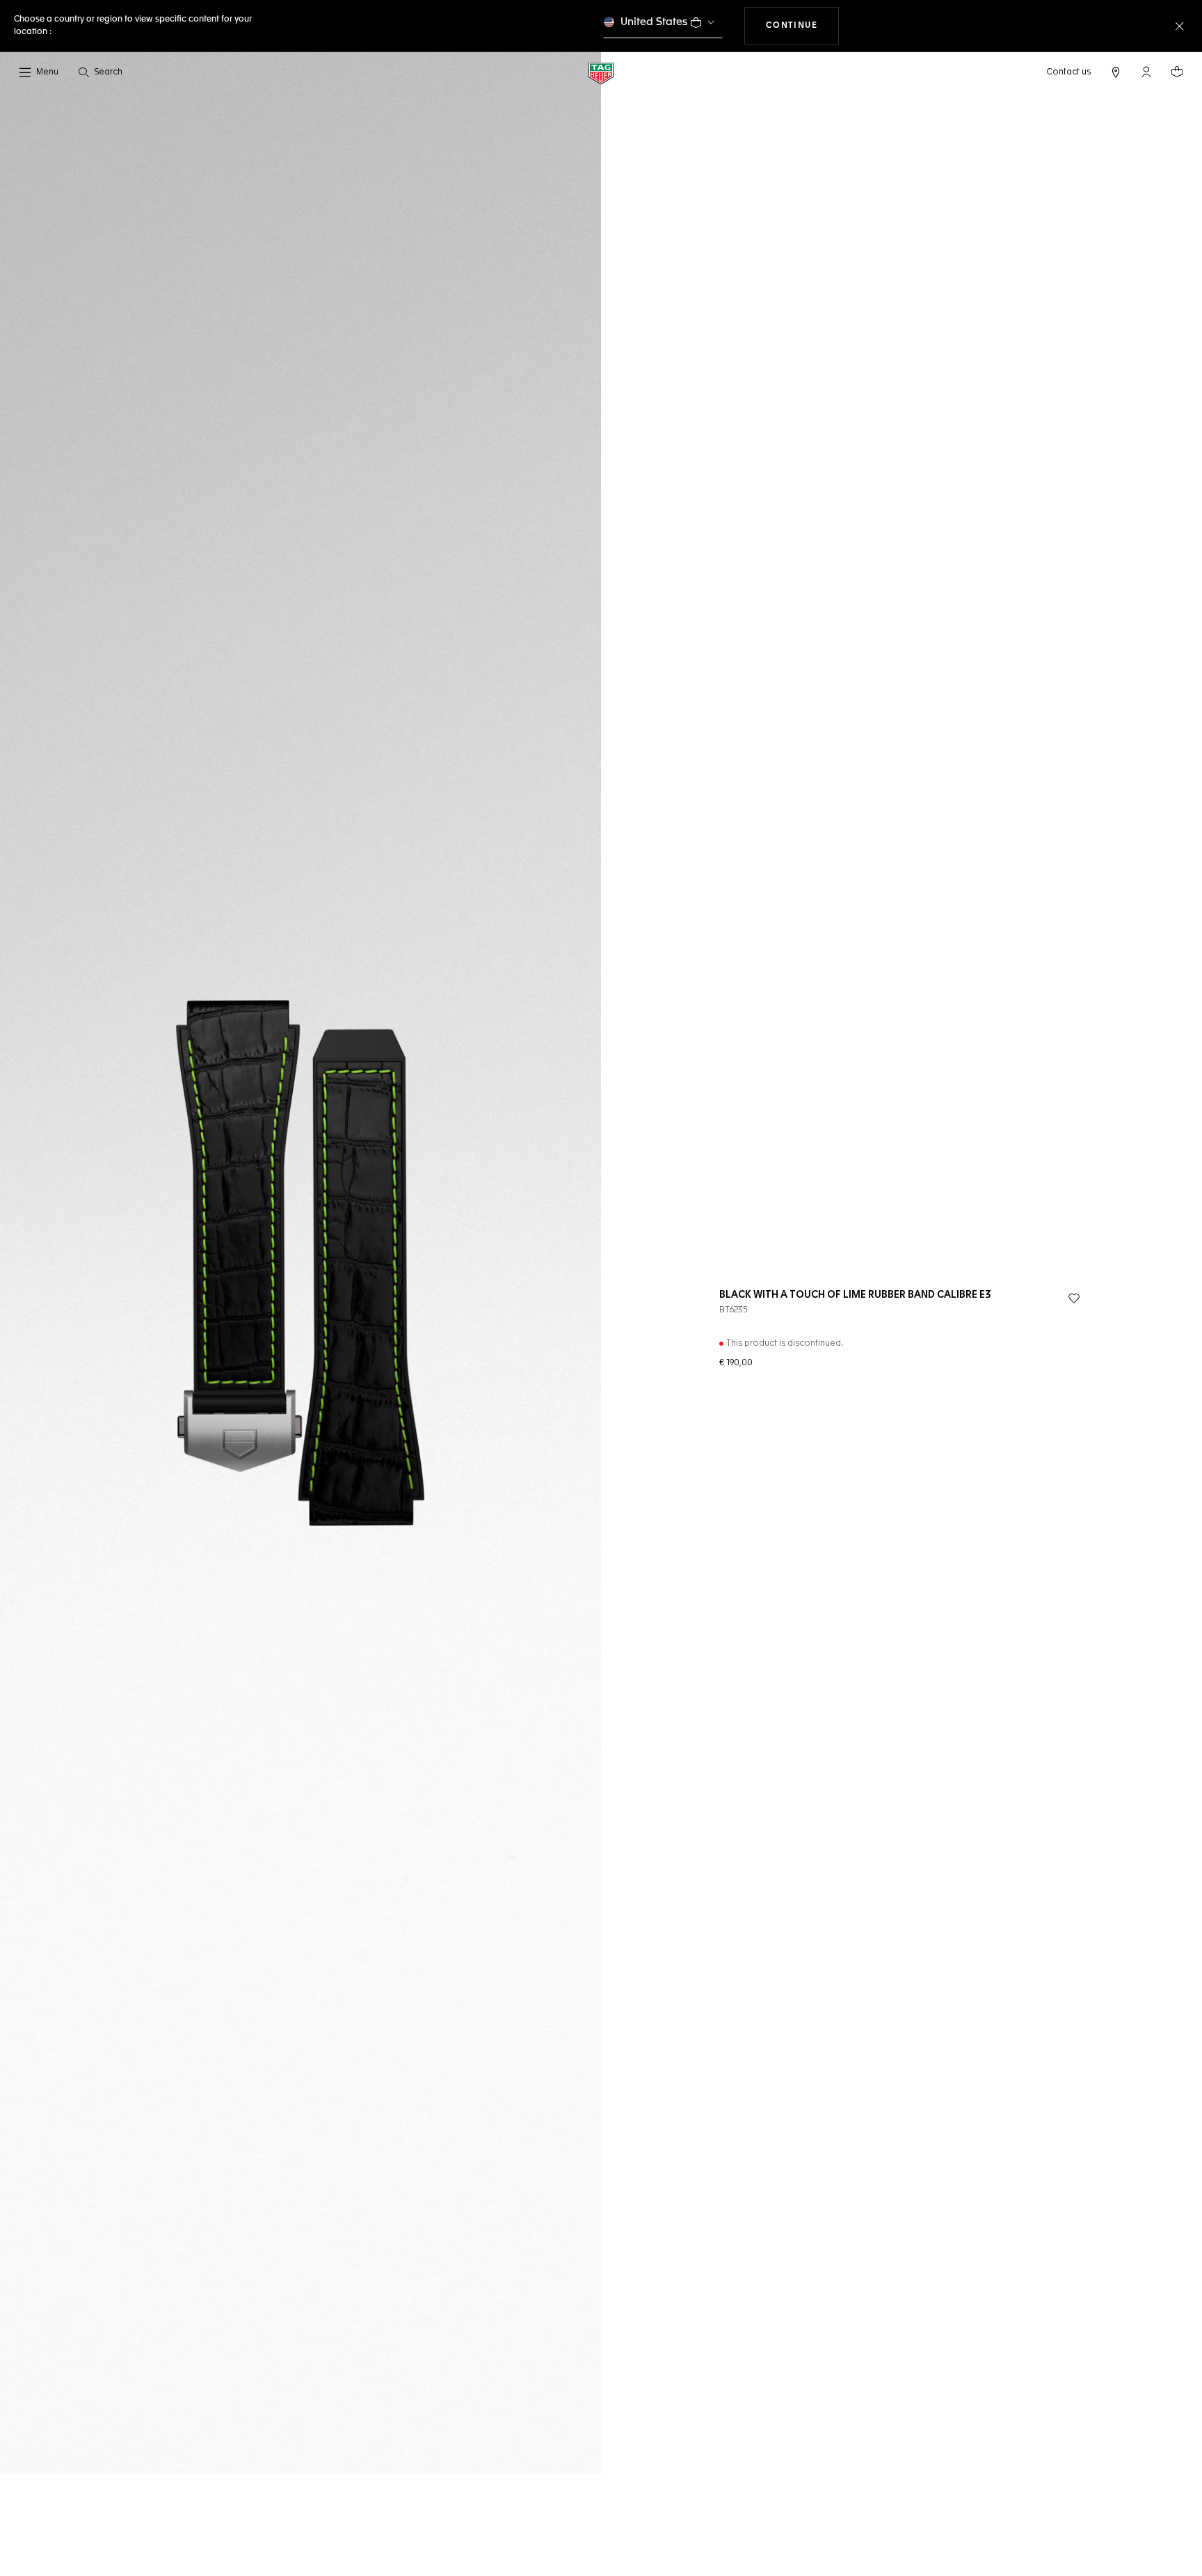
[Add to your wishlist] (1074, 1298)
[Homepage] (601, 73)
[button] (1146, 72)
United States (654, 22)
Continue (803, 25)
